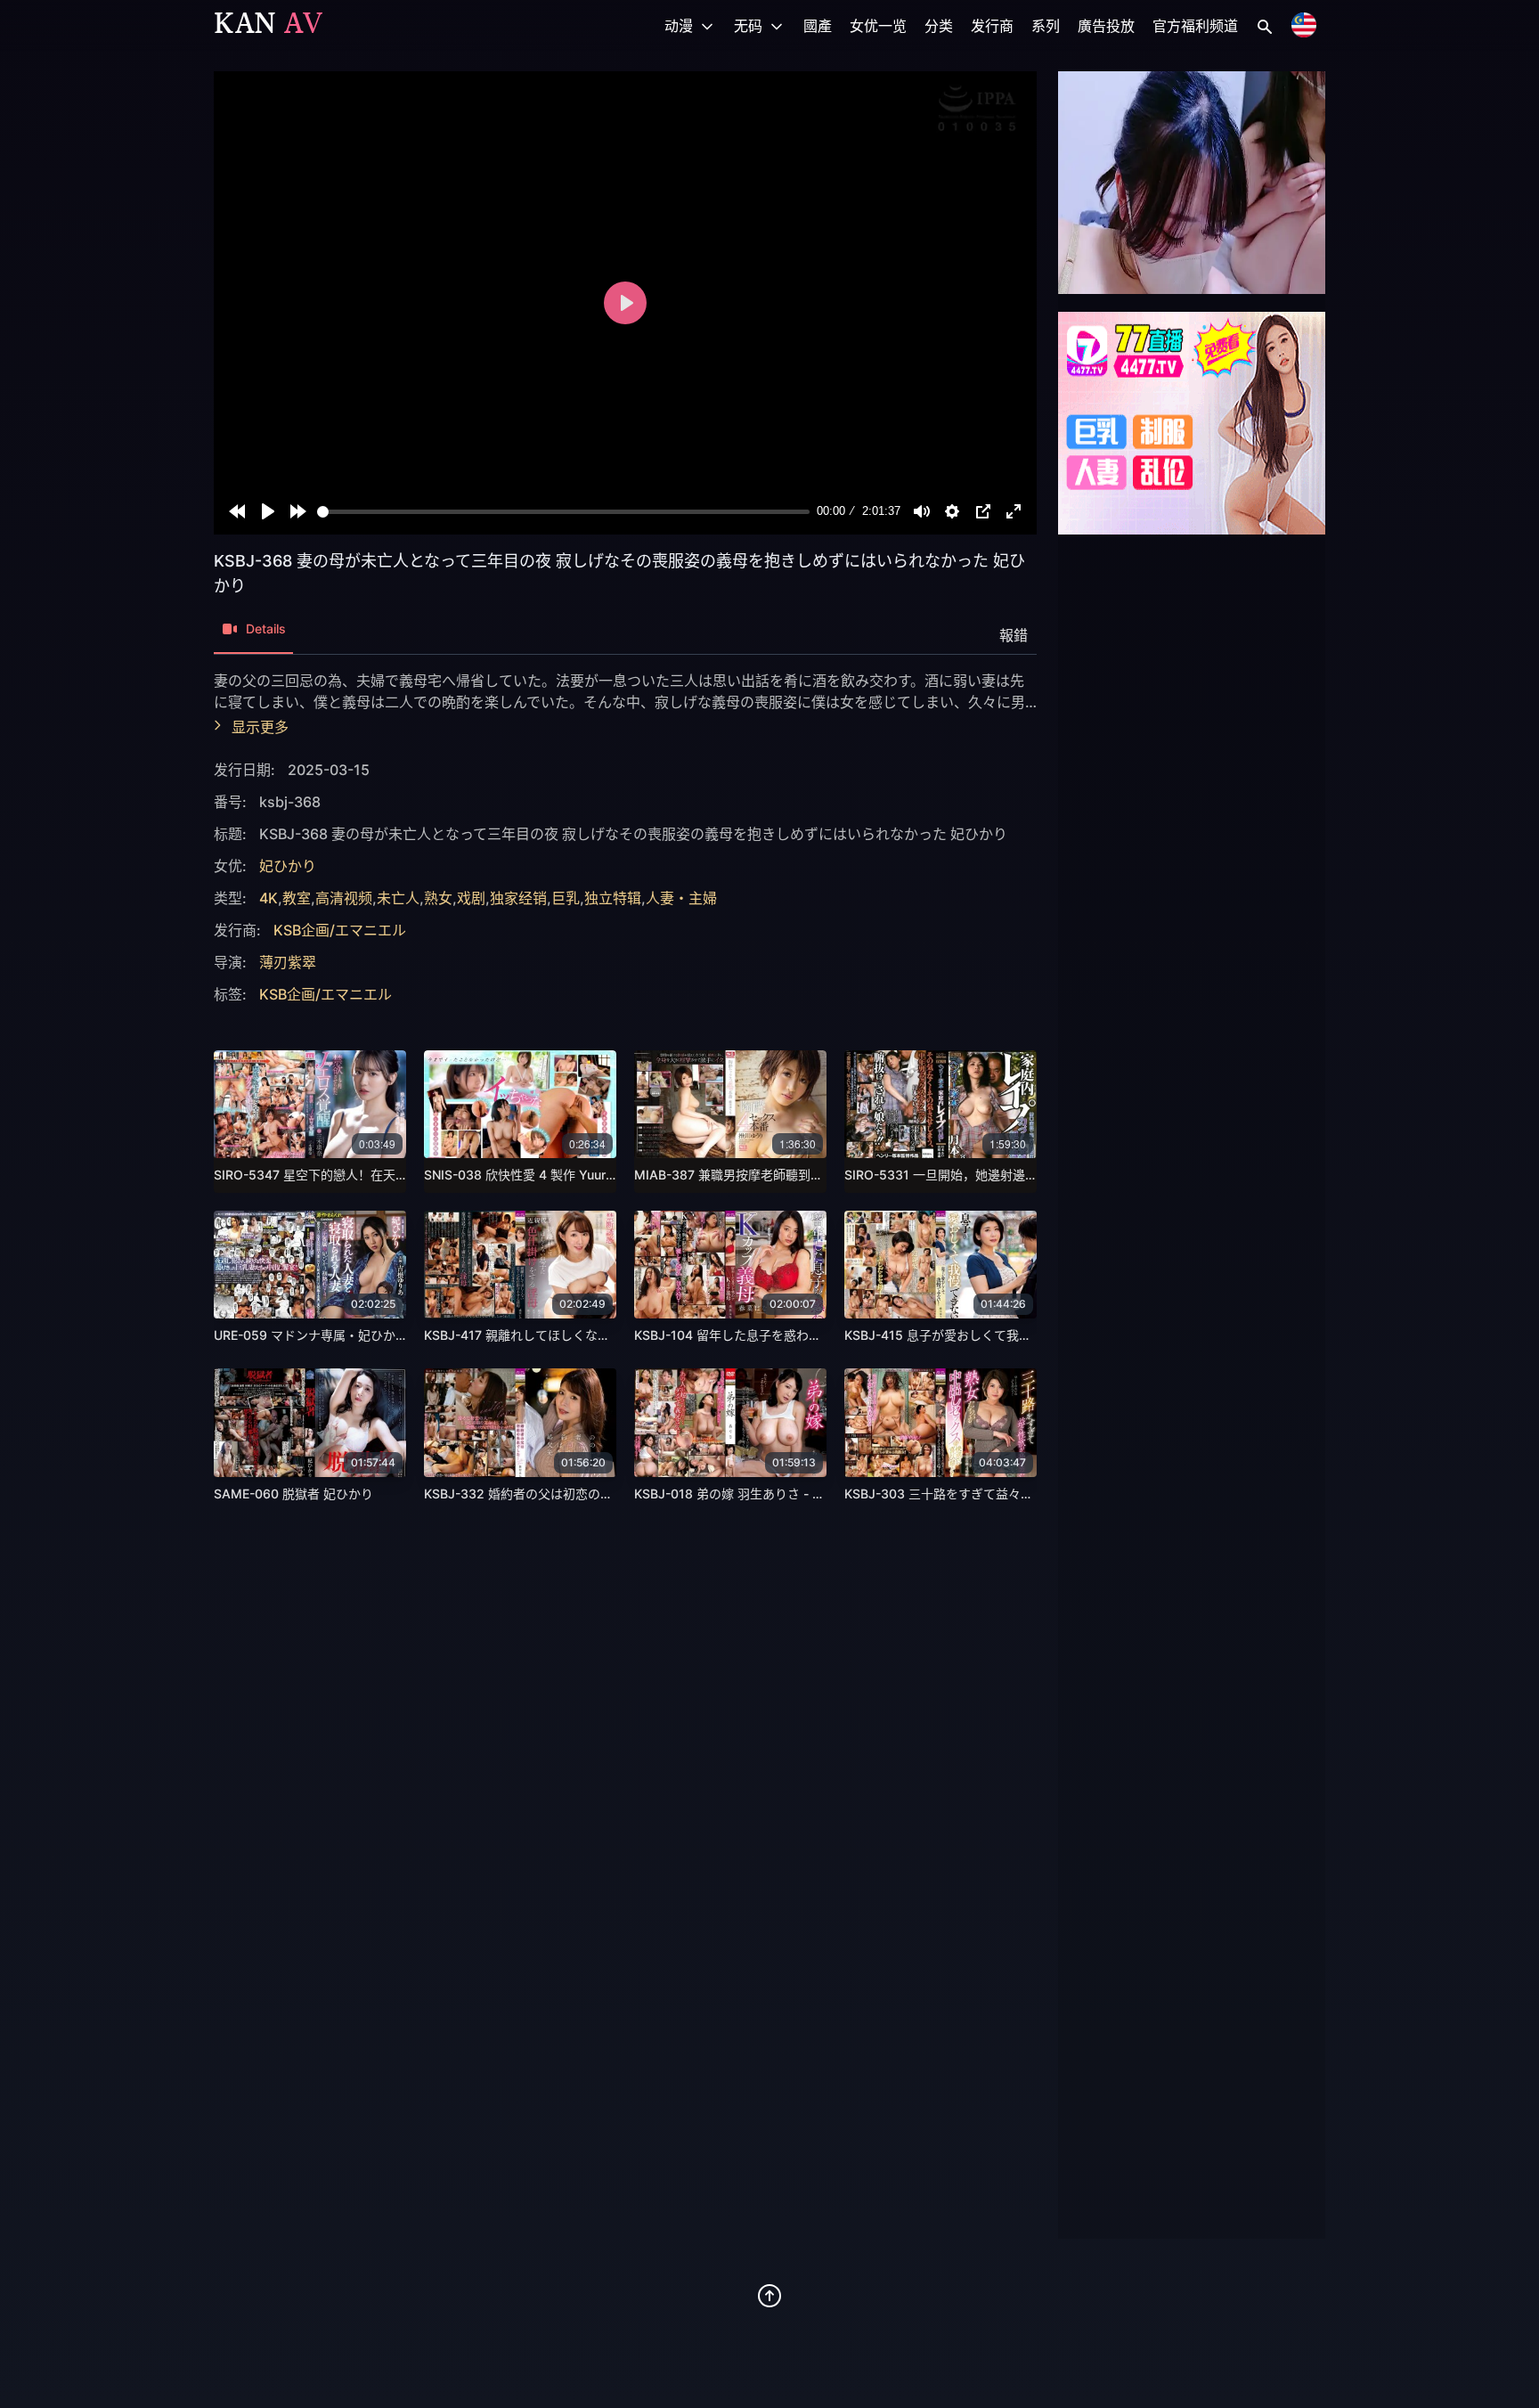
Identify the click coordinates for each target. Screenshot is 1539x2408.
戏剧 (471, 898)
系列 (1046, 26)
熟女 (438, 898)
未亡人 (398, 898)
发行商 (992, 26)
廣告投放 (1106, 26)
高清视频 (344, 898)
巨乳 (566, 898)
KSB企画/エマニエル (340, 930)
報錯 (1014, 635)
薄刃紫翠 (288, 962)
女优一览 (878, 26)
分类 (939, 26)
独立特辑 (613, 898)
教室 (297, 898)
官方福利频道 (1195, 26)
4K (269, 898)
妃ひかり (288, 866)
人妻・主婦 (681, 898)
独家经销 (518, 898)
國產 (818, 26)
